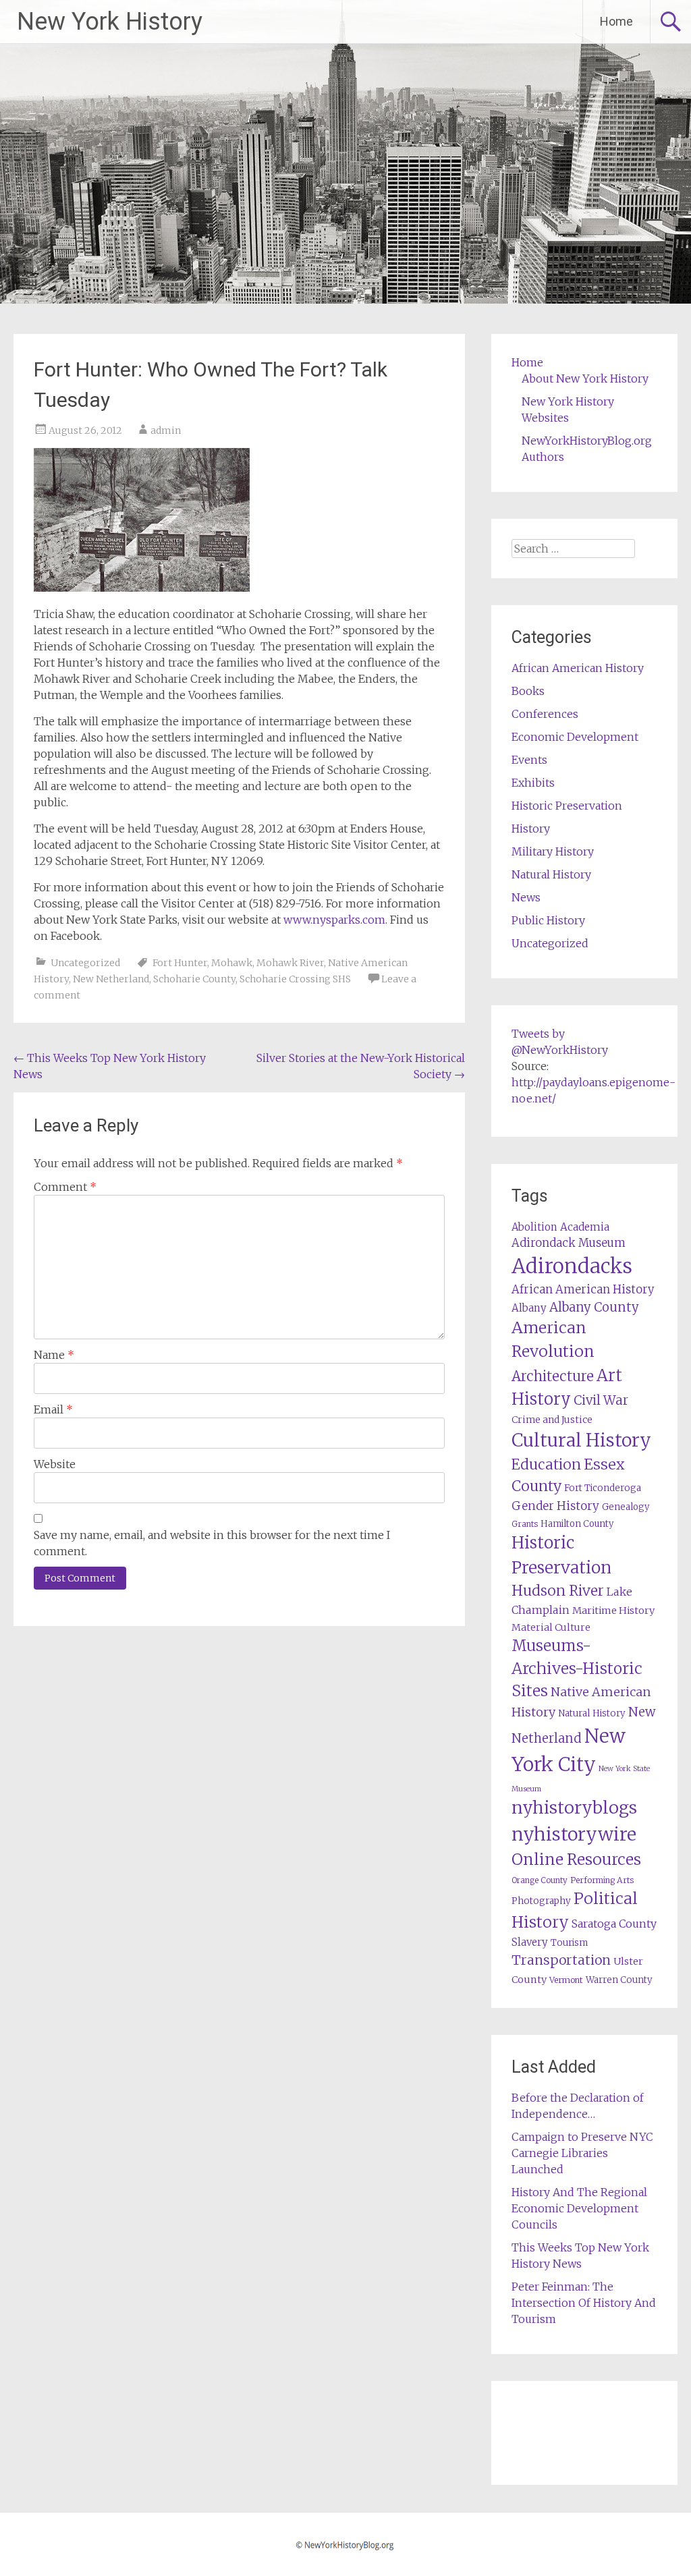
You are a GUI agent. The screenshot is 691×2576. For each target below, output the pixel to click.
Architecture (553, 1376)
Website (55, 1464)
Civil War (601, 1400)
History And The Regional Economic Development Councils (579, 2208)
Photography (541, 1901)
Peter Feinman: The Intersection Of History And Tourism (584, 2303)
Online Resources (576, 1859)
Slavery (530, 1942)
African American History (578, 668)
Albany (529, 1308)
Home (616, 21)
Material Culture (551, 1627)
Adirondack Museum (569, 1243)
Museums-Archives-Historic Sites (577, 1669)
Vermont (566, 1980)
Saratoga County (614, 1924)
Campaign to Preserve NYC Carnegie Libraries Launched (582, 2153)
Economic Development (575, 737)
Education (546, 1464)
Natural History (551, 874)
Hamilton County (577, 1524)
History (531, 829)
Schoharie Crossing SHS (295, 979)
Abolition (534, 1227)
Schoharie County (194, 979)
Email (53, 1409)
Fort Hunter (180, 963)
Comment (65, 1187)
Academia (585, 1227)
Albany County (594, 1307)
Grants (525, 1524)
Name (54, 1355)
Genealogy (626, 1507)
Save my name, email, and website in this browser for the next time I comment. (212, 1543)
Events (529, 760)
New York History (110, 22)
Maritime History (613, 1611)
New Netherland (111, 979)
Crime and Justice (552, 1420)
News (526, 897)
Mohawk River (290, 963)
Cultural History (581, 1440)
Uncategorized (85, 963)
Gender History (555, 1506)
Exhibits (533, 783)
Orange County (540, 1880)
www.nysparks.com (334, 920)
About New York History (585, 379)
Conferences (545, 714)
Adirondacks (572, 1266)
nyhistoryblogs (574, 1808)
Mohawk (232, 963)
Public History (548, 920)
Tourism (569, 1943)
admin (166, 430)
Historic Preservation (567, 806)
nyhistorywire (574, 1834)
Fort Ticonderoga (603, 1488)
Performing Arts (602, 1880)
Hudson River (558, 1591)
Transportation (561, 1960)
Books (528, 691)
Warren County (619, 1980)
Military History (553, 851)
